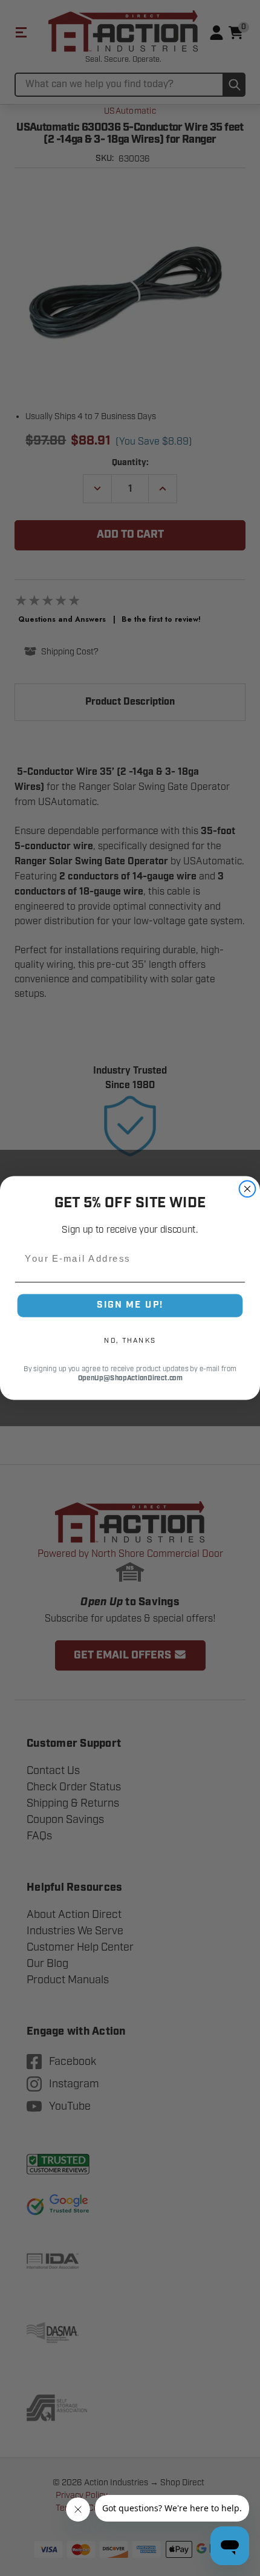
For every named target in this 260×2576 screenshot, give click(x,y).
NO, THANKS (130, 1340)
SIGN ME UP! (130, 1305)
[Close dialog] (248, 1189)
